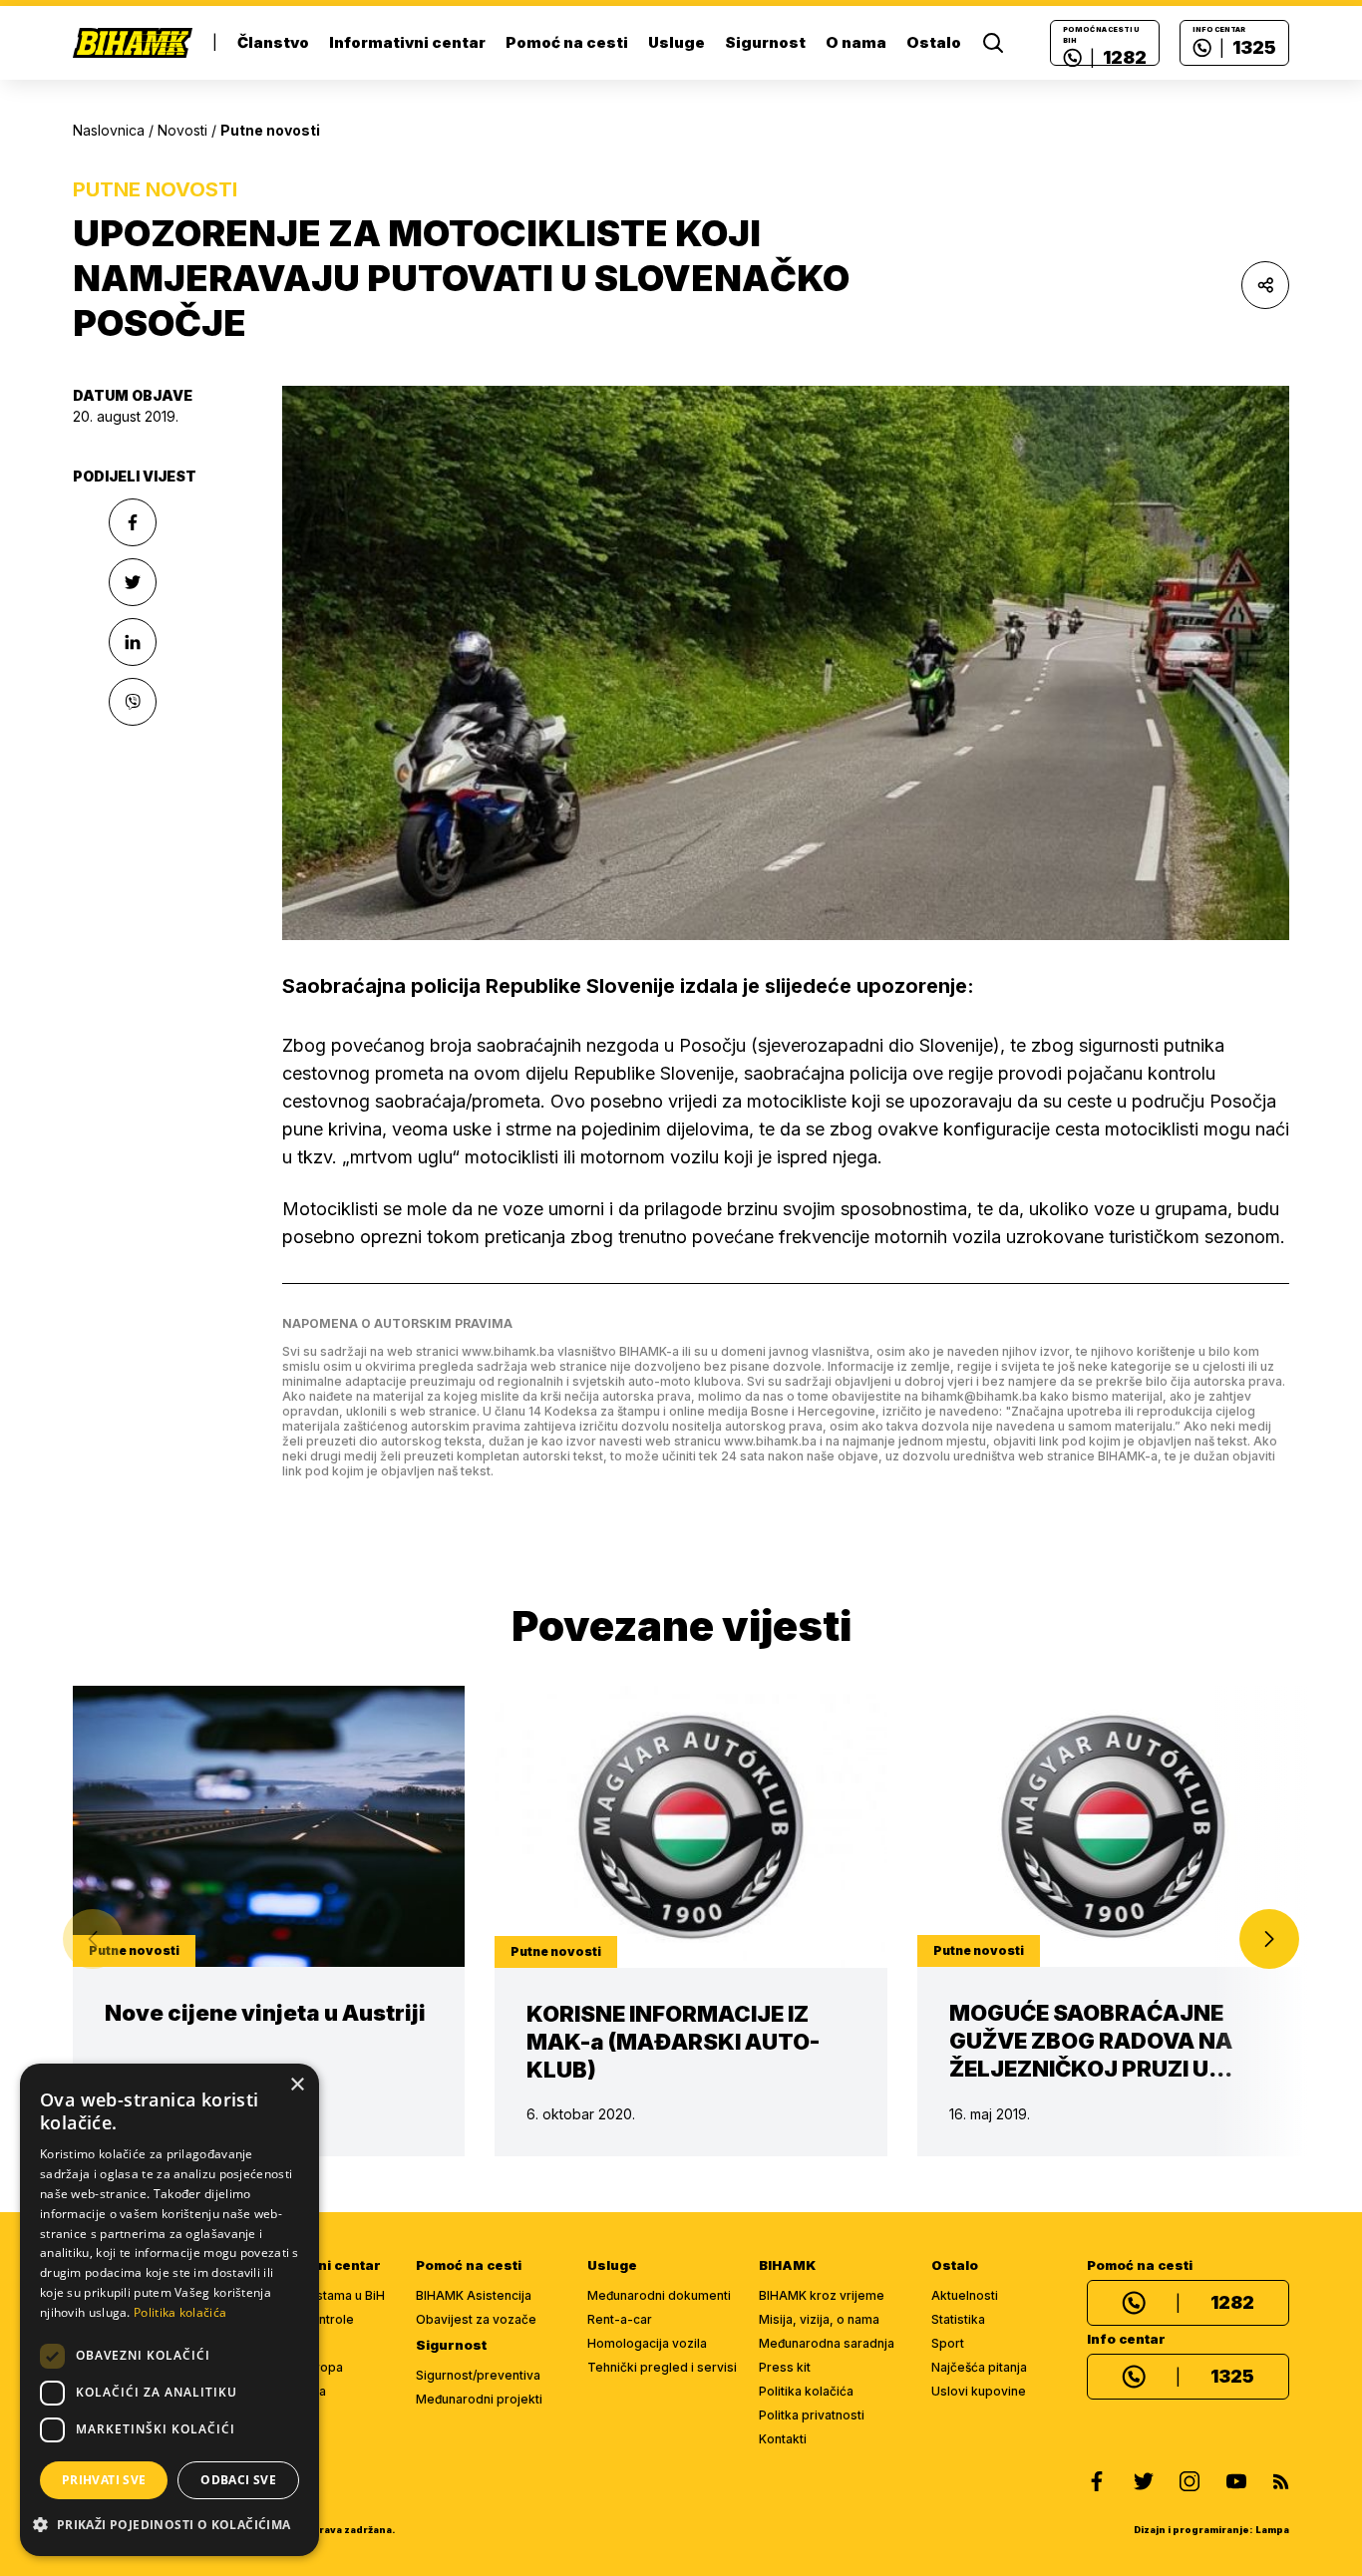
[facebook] (1097, 2481)
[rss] (1281, 2481)
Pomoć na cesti (567, 42)
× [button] (297, 2085)
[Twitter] (133, 582)
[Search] (993, 43)
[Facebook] (133, 522)
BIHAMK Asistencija (474, 2295)
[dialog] (170, 2310)
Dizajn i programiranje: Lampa (1211, 2530)
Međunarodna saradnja (827, 2343)
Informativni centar (407, 42)
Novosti (182, 130)
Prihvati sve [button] (104, 2480)
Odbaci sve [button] (238, 2480)
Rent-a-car (620, 2319)
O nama (856, 42)
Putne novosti (155, 189)
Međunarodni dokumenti (659, 2295)
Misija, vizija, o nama (819, 2319)
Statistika (958, 2319)
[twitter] (1144, 2481)
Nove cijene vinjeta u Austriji (265, 2013)
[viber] (133, 702)
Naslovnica (109, 130)
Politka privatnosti (812, 2415)
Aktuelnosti (965, 2295)
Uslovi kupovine (979, 2391)
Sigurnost (765, 42)
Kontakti (783, 2439)
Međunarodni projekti (479, 2399)
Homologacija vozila (647, 2343)
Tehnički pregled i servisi (662, 2367)
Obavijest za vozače (476, 2319)
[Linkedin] (133, 642)
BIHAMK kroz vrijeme (822, 2295)
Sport (948, 2343)
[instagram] (1190, 2481)
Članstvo (273, 42)
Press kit (785, 2367)
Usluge (677, 42)
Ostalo (934, 42)
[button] (1269, 1939)
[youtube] (1236, 2481)
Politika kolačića (806, 2391)
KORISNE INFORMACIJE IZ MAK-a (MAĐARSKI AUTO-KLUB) (673, 2042)
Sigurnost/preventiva (478, 2375)
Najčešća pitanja (979, 2367)
